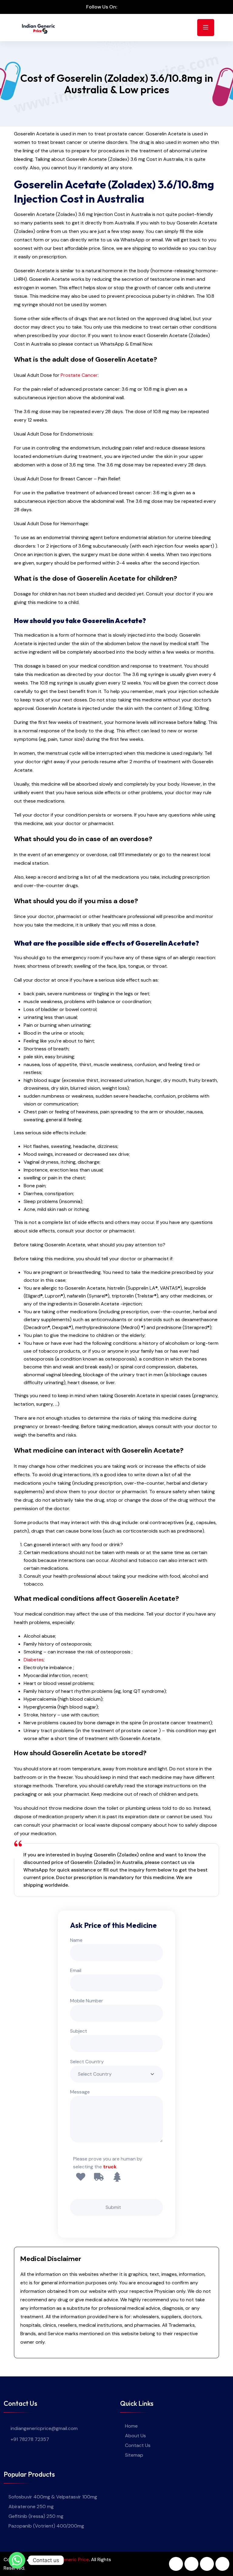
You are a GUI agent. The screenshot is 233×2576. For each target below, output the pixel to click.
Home (131, 2426)
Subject (79, 2031)
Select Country (87, 2062)
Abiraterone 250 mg (31, 2506)
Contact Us (138, 2445)
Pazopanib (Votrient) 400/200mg (46, 2526)
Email (76, 1970)
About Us (135, 2436)
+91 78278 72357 (30, 2439)
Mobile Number (87, 2001)
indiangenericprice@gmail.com (44, 2428)
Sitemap (134, 2455)
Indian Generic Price (67, 2559)
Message (80, 2092)
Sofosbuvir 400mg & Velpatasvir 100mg (53, 2497)
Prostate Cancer (79, 375)
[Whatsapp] (17, 2560)
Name (76, 1940)
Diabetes (34, 1660)
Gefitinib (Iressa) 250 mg (36, 2516)
